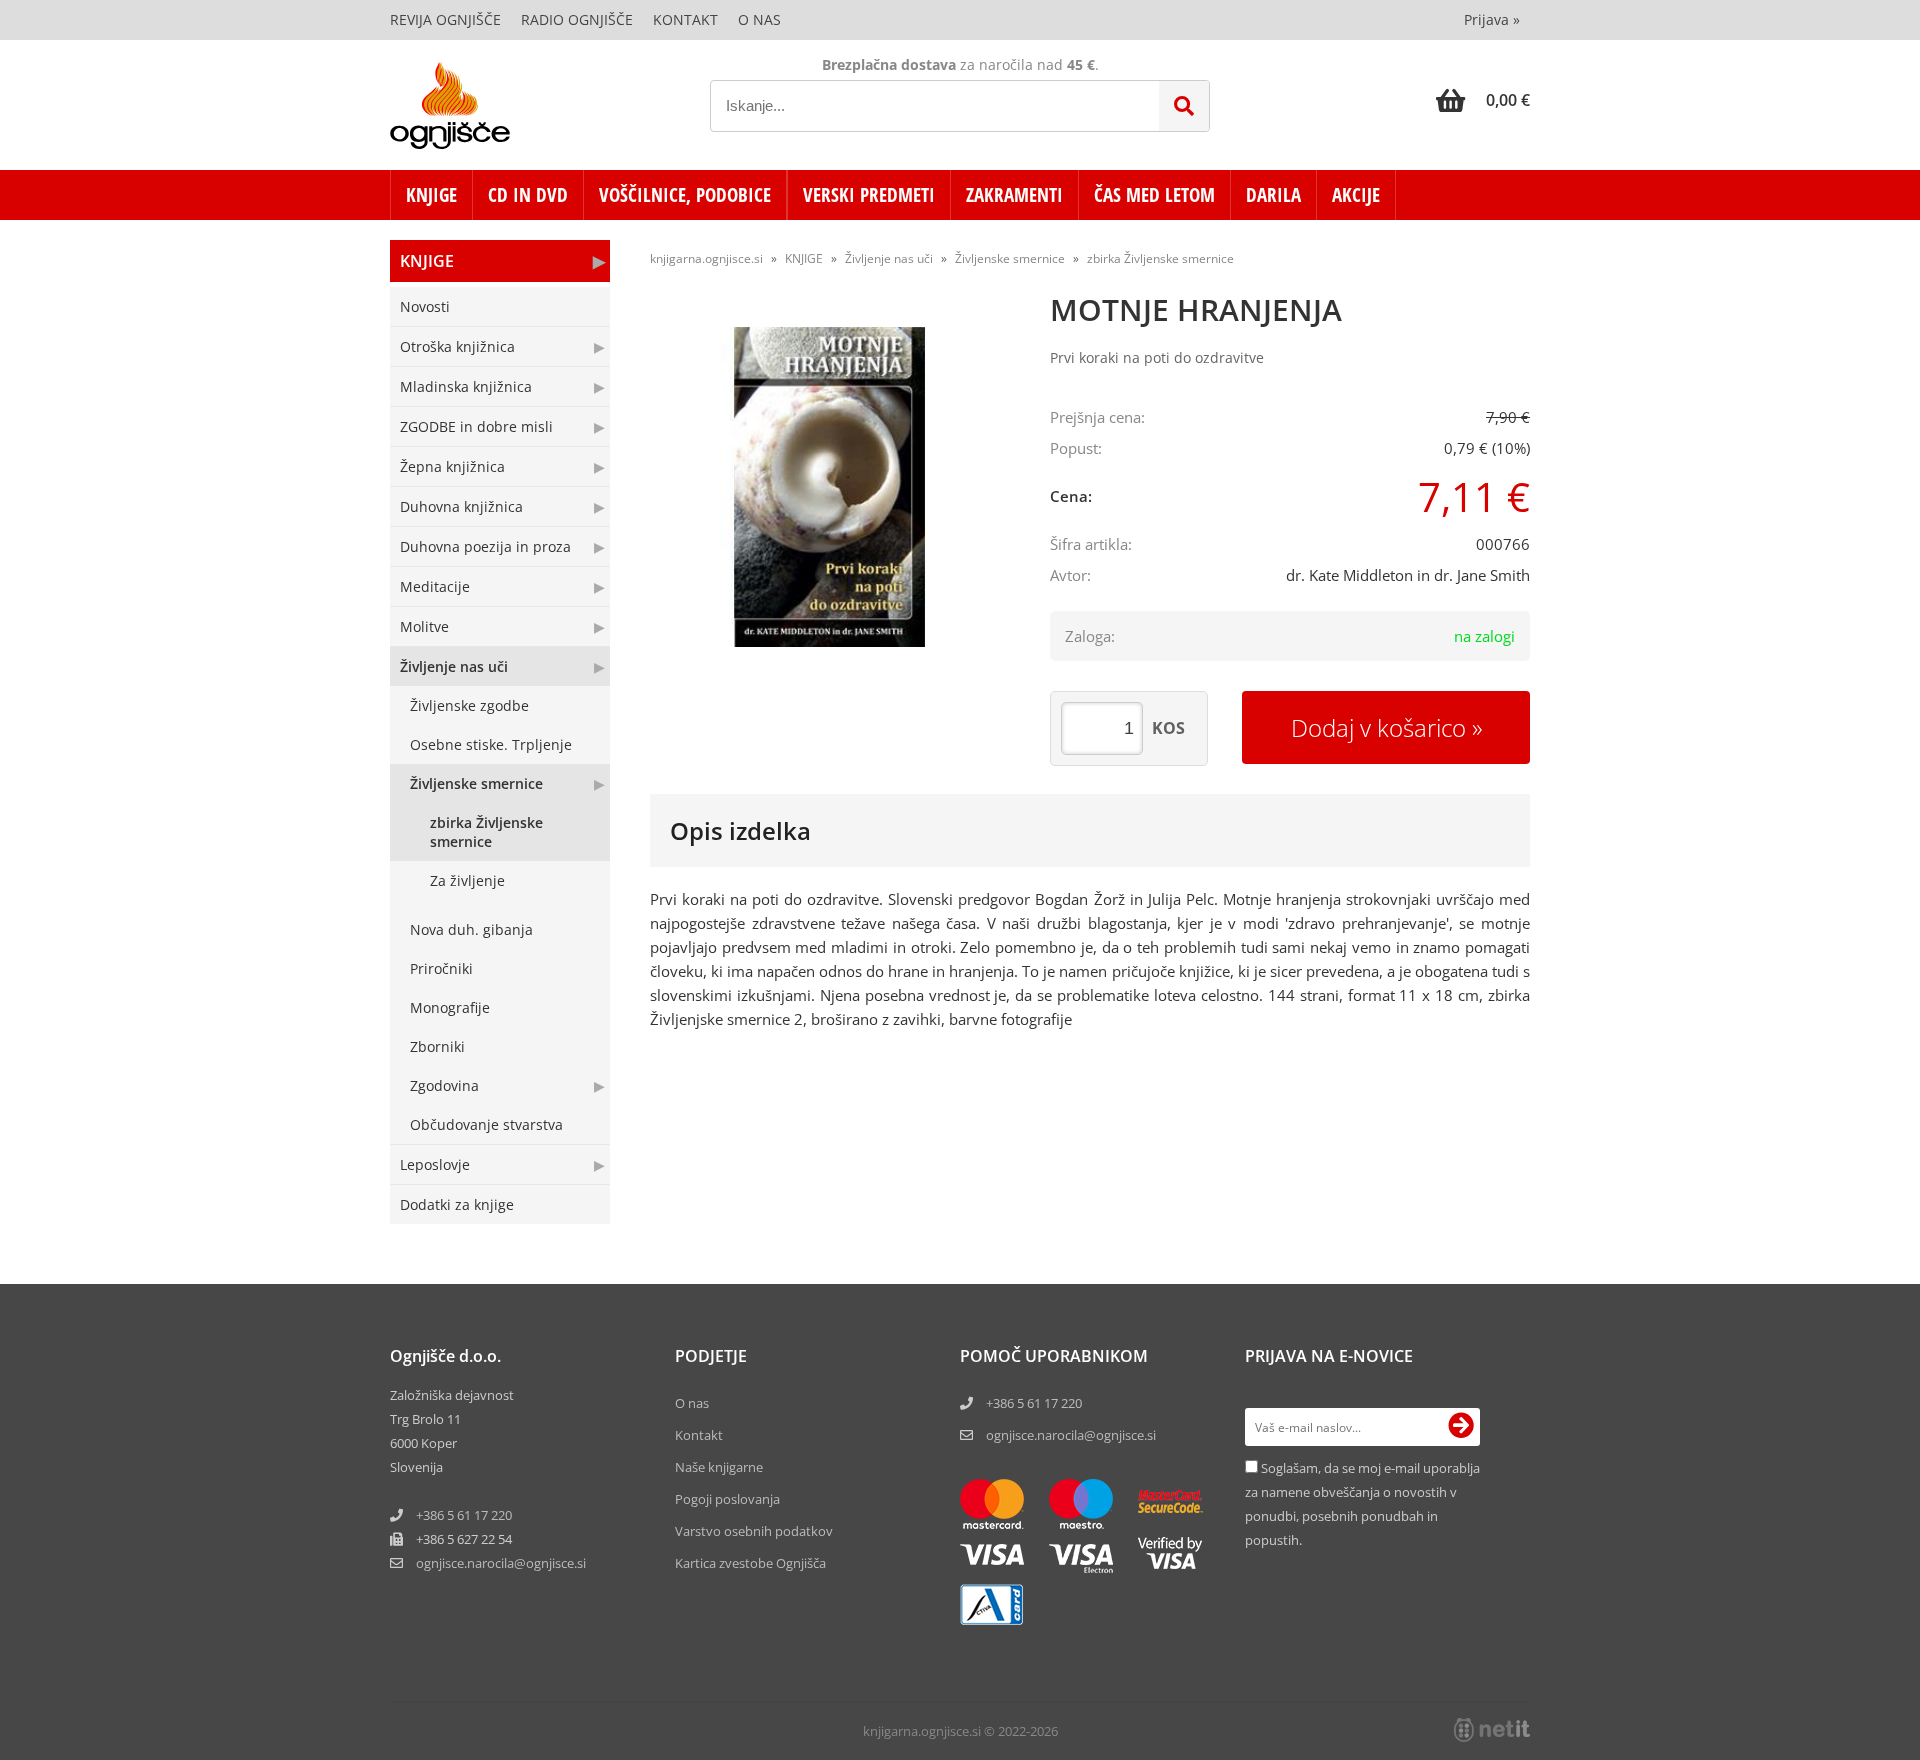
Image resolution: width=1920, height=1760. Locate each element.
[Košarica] (1483, 100)
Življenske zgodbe (469, 705)
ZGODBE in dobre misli (476, 426)
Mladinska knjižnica (466, 386)
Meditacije (435, 586)
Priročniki (441, 968)
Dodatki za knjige (457, 1204)
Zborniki (437, 1046)
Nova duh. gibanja (471, 929)
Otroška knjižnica (457, 346)
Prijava (1492, 19)
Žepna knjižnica (452, 466)
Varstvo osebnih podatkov (754, 1531)
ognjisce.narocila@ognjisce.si (1071, 1435)
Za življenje (467, 880)
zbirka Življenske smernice (486, 832)
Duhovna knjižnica (461, 506)
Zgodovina (444, 1085)
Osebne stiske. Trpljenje (491, 744)
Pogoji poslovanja (727, 1499)
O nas (759, 19)
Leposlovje (435, 1164)
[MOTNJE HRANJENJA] (830, 487)
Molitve (424, 626)
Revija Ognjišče (445, 19)
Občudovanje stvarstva (486, 1124)
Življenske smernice (476, 783)
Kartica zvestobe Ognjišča (750, 1563)
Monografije (450, 1007)
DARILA (1273, 195)
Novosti (425, 306)
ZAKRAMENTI (1014, 195)
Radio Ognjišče (577, 19)
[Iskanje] (1184, 106)
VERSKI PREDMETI (869, 195)
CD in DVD (528, 195)
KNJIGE (431, 195)
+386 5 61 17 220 (464, 1515)
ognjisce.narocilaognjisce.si (501, 1563)
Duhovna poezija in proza (485, 546)
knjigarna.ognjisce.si (706, 258)
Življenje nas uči (454, 666)
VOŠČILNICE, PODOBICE (685, 195)
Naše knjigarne (719, 1467)
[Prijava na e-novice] (1461, 1427)
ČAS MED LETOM (1154, 195)
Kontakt (685, 19)
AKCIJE (1356, 195)
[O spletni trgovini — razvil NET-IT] (1492, 1730)
